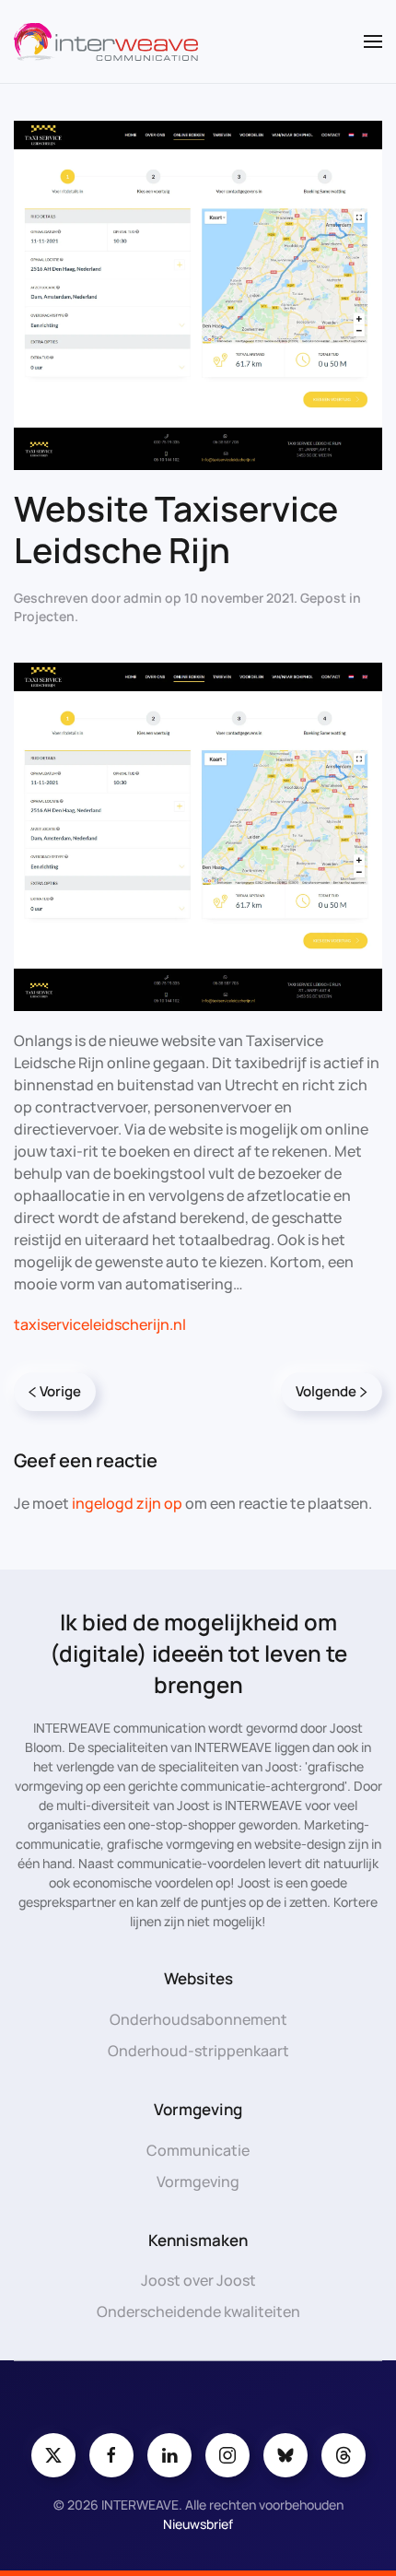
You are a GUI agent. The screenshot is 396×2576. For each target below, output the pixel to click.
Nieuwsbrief (198, 2524)
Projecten (44, 616)
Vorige (60, 1391)
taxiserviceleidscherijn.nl (100, 1324)
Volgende (326, 1391)
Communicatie (198, 2150)
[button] (373, 41)
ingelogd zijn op (127, 1503)
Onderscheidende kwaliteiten (198, 2311)
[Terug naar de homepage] (106, 41)
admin (143, 598)
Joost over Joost (198, 2280)
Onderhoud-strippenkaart (198, 2051)
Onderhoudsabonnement (198, 2019)
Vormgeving (198, 2182)
